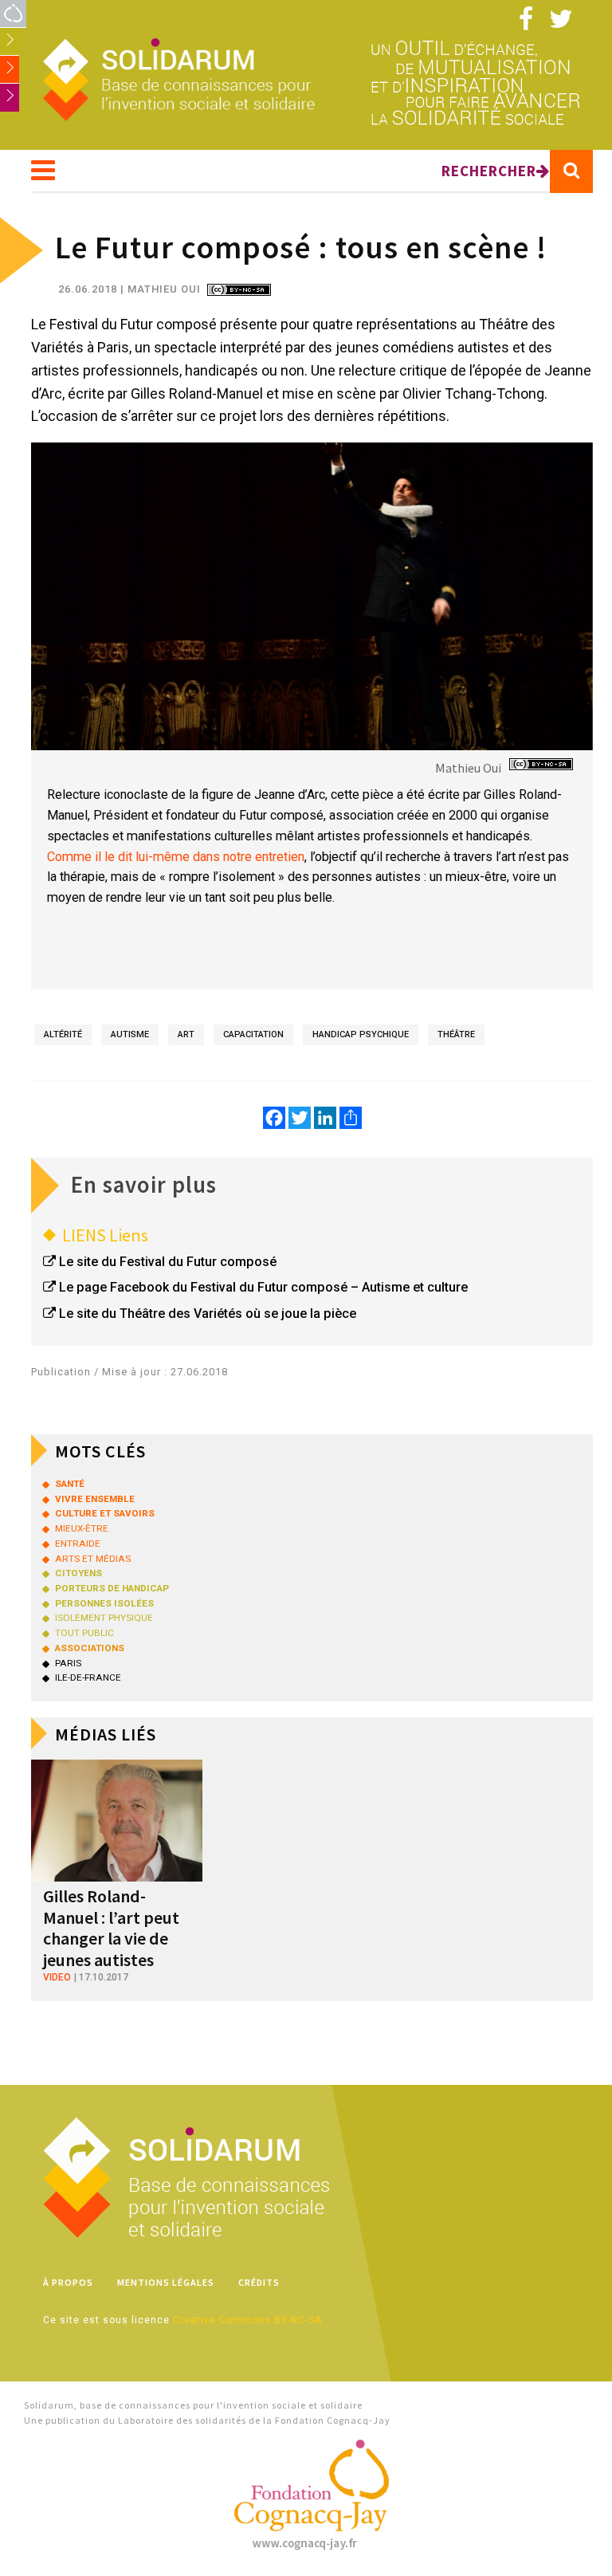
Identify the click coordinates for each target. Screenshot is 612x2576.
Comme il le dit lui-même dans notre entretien (176, 857)
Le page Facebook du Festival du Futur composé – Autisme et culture (263, 1287)
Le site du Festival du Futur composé (168, 1262)
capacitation (253, 1034)
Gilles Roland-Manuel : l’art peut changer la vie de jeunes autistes (111, 1927)
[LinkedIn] (325, 1118)
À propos (68, 2282)
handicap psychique (361, 1034)
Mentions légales (166, 2282)
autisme (130, 1034)
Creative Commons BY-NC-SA (247, 2320)
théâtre (456, 1034)
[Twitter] (300, 1118)
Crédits (259, 2282)
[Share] (351, 1118)
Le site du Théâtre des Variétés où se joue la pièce (208, 1314)
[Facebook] (274, 1118)
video (57, 1977)
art (186, 1034)
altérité (63, 1034)
